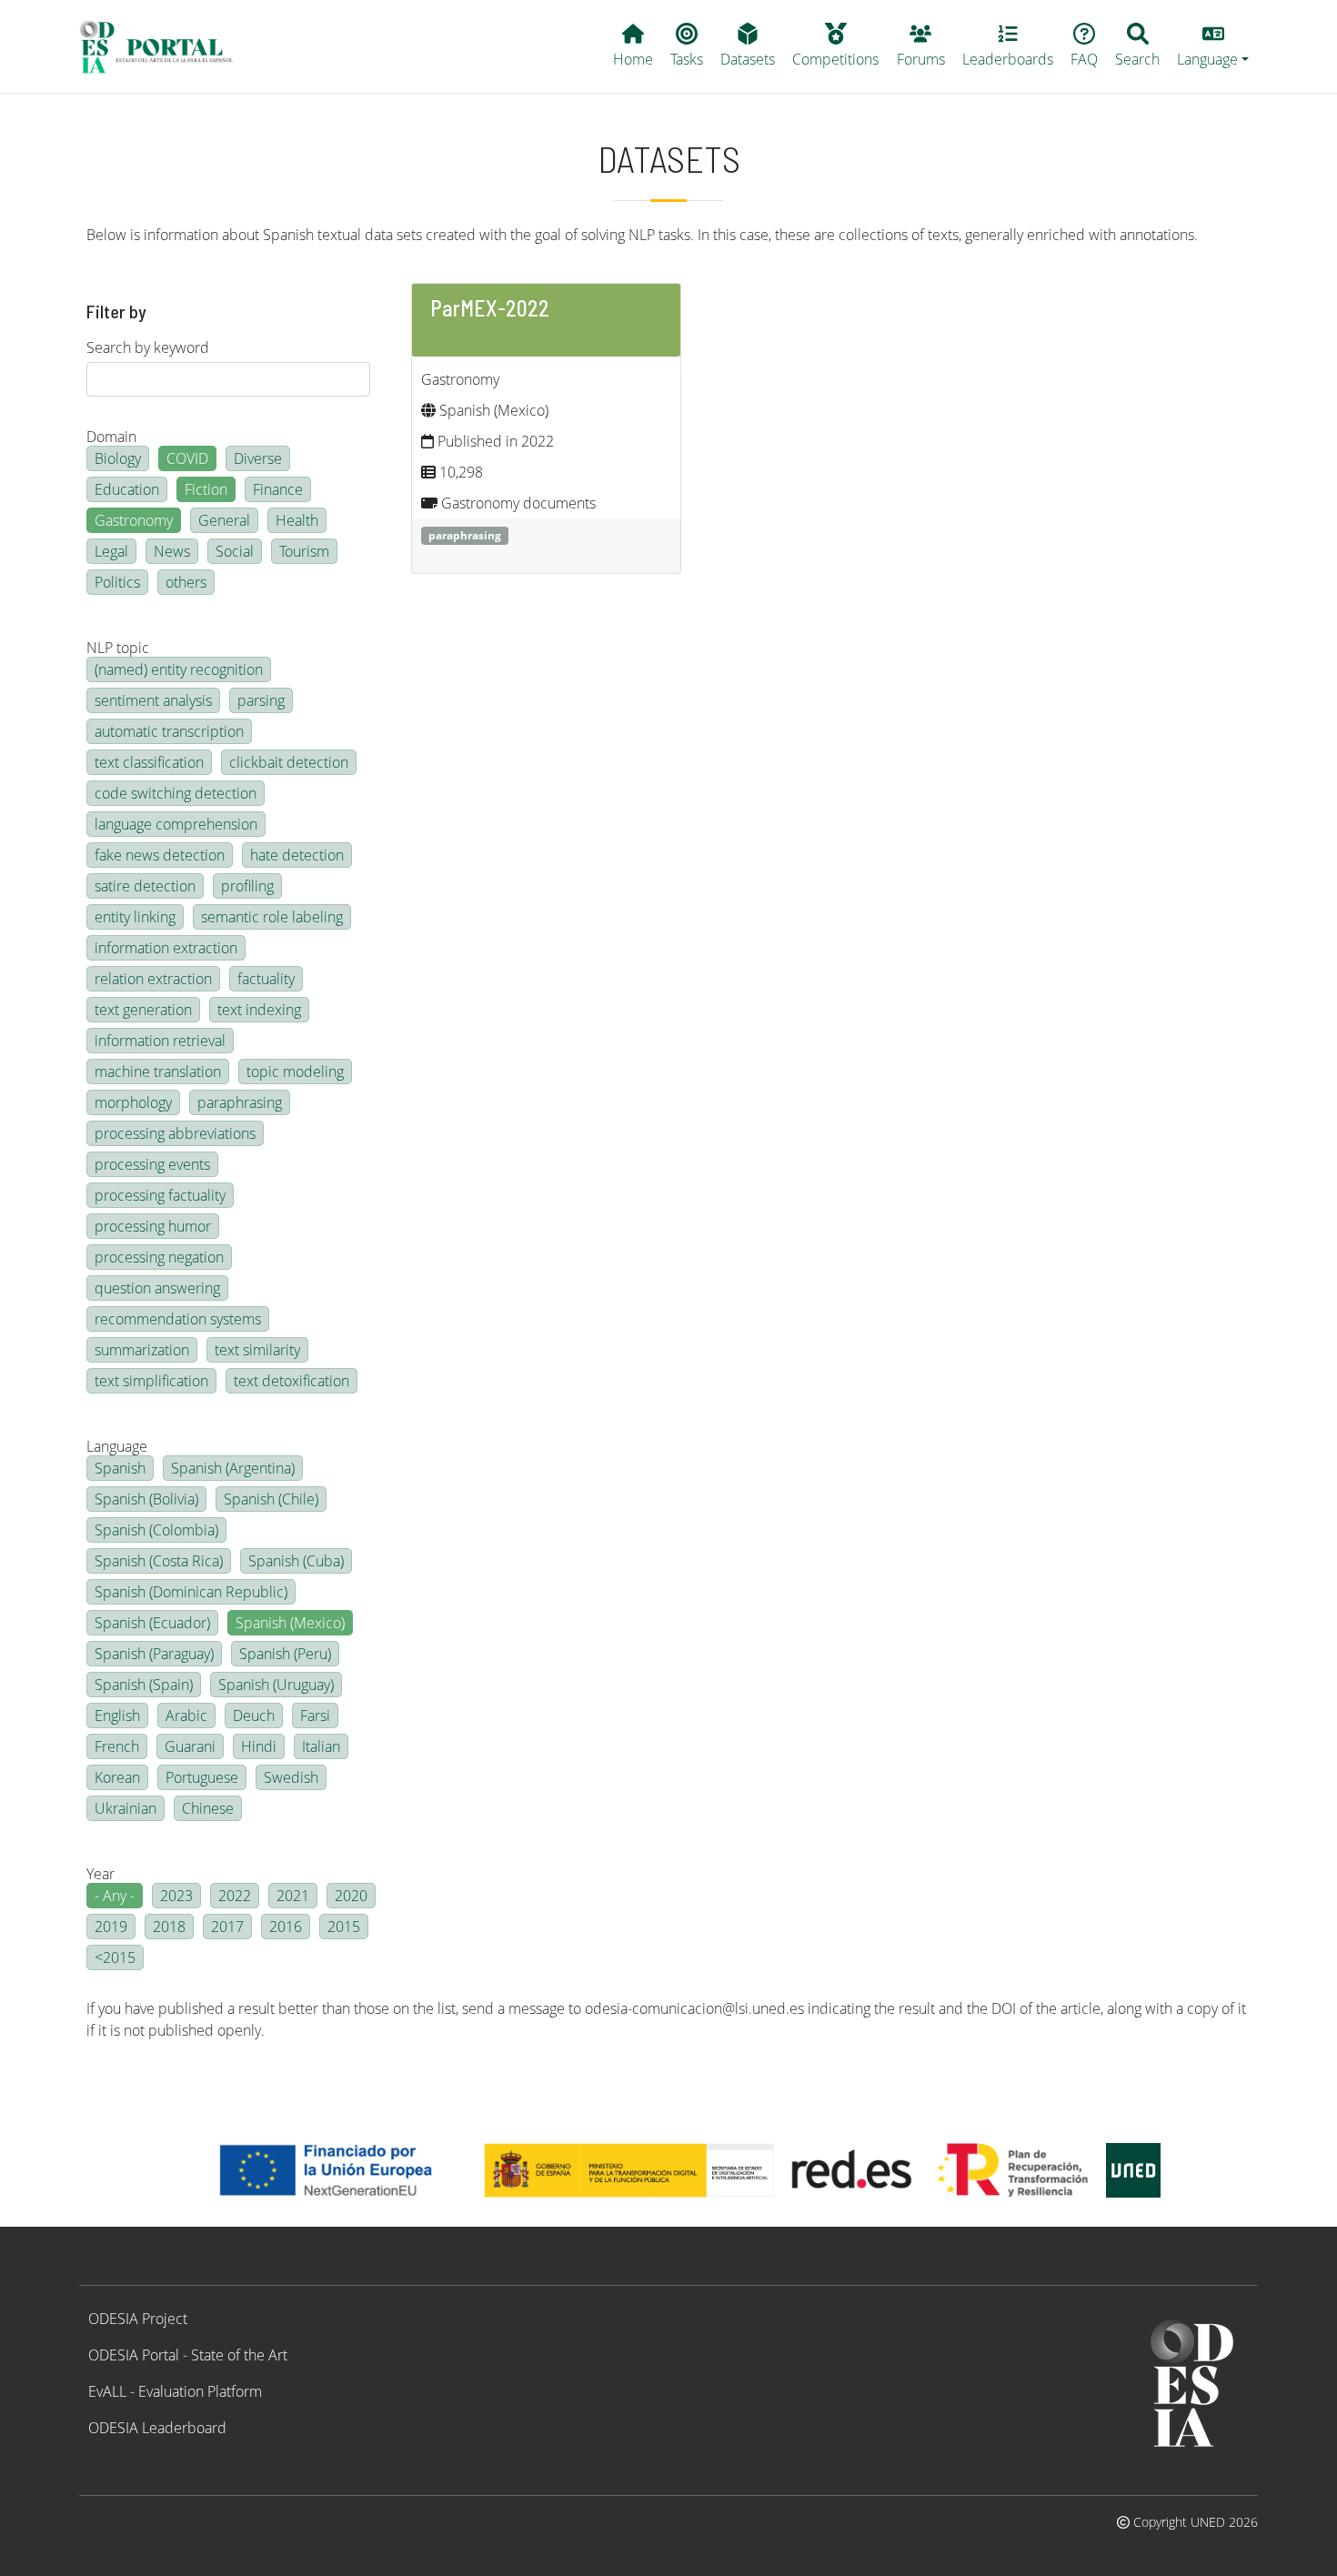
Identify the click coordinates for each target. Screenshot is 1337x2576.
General (224, 520)
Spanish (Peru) (285, 1654)
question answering (157, 1288)
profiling (247, 886)
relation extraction (153, 979)
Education (127, 489)
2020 (351, 1896)
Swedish (291, 1777)
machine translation (158, 1072)
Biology (118, 458)
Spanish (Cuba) (296, 1561)
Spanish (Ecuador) (152, 1623)
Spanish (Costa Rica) (159, 1561)
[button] (1213, 46)
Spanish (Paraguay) (154, 1654)
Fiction (206, 489)
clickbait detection (289, 762)
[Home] (164, 46)
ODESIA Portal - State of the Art (188, 2355)
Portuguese (202, 1777)
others (186, 582)
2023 (176, 1896)
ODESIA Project (138, 2319)
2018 (169, 1927)
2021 (293, 1896)
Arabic (186, 1716)
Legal (111, 551)
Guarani (190, 1746)
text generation (143, 1010)
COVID (187, 458)
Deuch (254, 1716)
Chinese (208, 1808)
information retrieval (160, 1041)
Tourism (304, 551)
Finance (278, 489)
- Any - (115, 1896)
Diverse (258, 458)
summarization (142, 1350)
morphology (133, 1102)
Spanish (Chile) (271, 1499)
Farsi (315, 1716)
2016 (286, 1927)
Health (297, 520)
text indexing (259, 1010)
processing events (152, 1164)
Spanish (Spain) (144, 1685)
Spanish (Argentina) (233, 1468)
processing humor (153, 1226)
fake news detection (160, 855)
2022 (235, 1896)
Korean (117, 1777)
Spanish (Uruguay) (276, 1685)
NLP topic (118, 648)
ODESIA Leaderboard (157, 2428)
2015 (344, 1927)
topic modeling (295, 1072)
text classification (149, 762)
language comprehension (176, 824)
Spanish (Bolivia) (146, 1499)
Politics (117, 582)
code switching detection (176, 793)
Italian (321, 1746)
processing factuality (160, 1195)
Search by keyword (148, 347)
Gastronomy (134, 520)
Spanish (120, 1468)
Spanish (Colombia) (156, 1530)
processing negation (159, 1257)
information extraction (166, 948)
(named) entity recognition (179, 669)
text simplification (151, 1381)
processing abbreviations (175, 1133)
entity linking (135, 917)
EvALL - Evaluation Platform (175, 2391)
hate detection (297, 855)
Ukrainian (126, 1808)
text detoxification (292, 1381)
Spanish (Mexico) (290, 1623)
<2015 (115, 1957)
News (172, 551)
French (117, 1746)
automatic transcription (169, 731)
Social (235, 551)
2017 (227, 1927)
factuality (266, 979)
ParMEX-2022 (490, 308)
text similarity (257, 1350)
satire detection (145, 886)
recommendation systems (178, 1319)
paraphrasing (240, 1102)
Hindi (259, 1746)
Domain (111, 437)
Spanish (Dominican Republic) (191, 1592)
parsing (261, 700)
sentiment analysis (153, 700)
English (117, 1716)
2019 (111, 1927)
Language (117, 1446)
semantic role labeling (272, 917)
